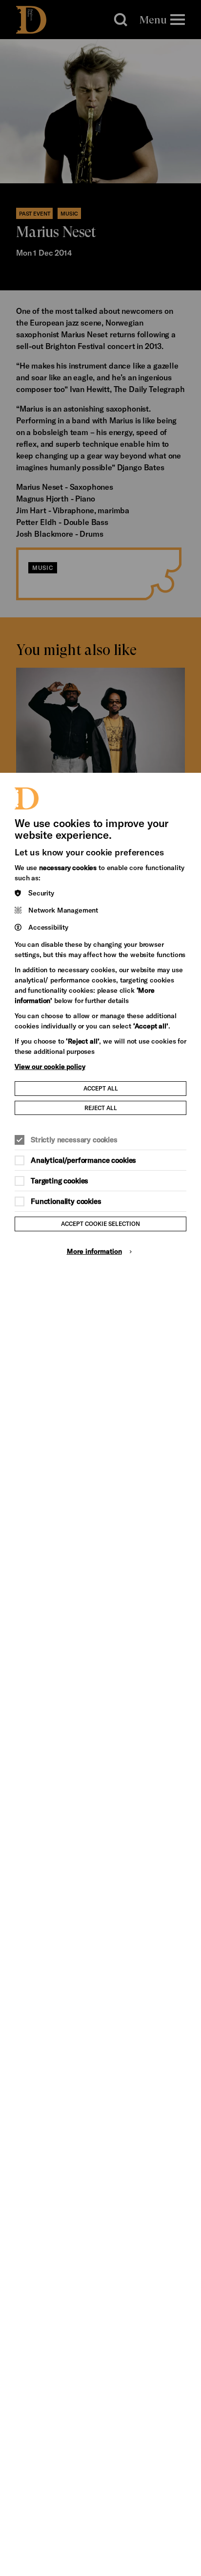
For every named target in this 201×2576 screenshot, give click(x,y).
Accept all (101, 1088)
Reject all (101, 1108)
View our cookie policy (50, 1066)
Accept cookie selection (100, 1223)
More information (94, 1251)
